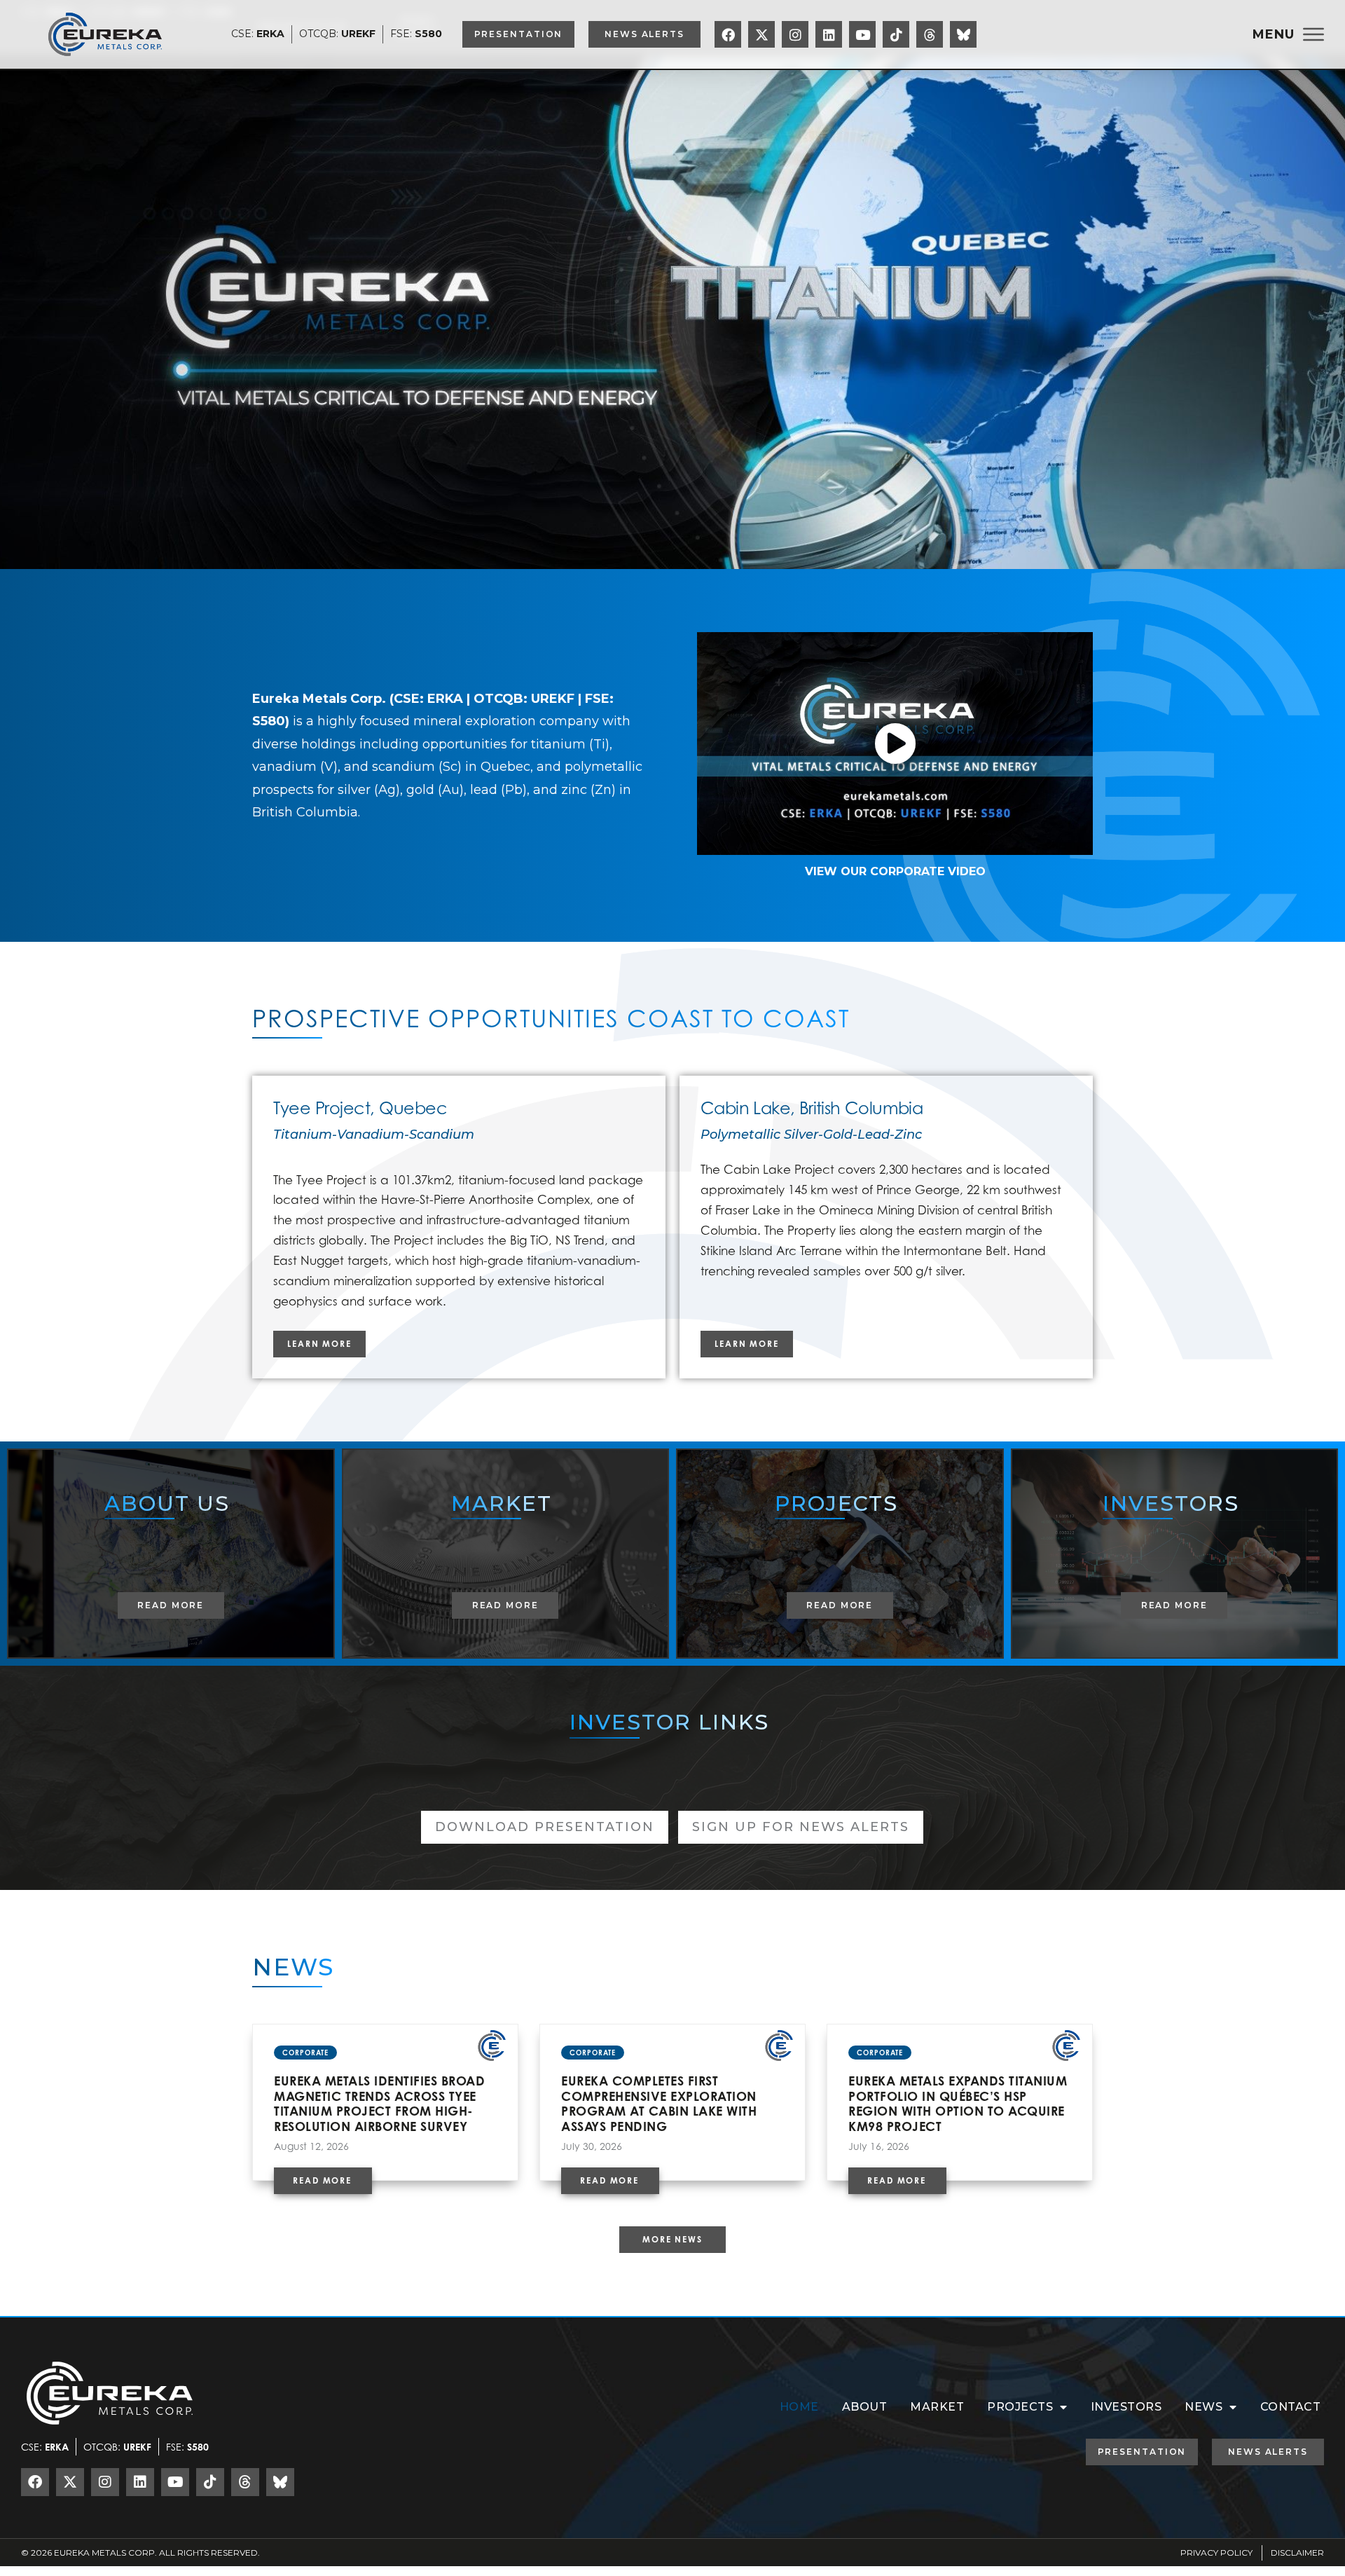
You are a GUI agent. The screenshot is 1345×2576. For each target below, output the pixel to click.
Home (799, 2407)
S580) (271, 721)
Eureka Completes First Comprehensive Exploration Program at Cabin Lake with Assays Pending (659, 2103)
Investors (1126, 2407)
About (865, 2407)
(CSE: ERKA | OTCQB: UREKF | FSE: (502, 699)
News (1203, 2407)
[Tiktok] (896, 34)
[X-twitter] (761, 34)
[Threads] (930, 34)
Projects (1020, 2407)
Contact (1291, 2407)
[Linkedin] (829, 34)
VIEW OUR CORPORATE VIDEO (895, 871)
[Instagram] (795, 34)
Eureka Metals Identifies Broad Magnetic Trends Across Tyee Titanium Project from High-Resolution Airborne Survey (379, 2103)
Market (937, 2407)
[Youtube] (862, 34)
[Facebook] (728, 34)
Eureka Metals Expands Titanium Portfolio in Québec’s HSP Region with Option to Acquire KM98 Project (958, 2103)
